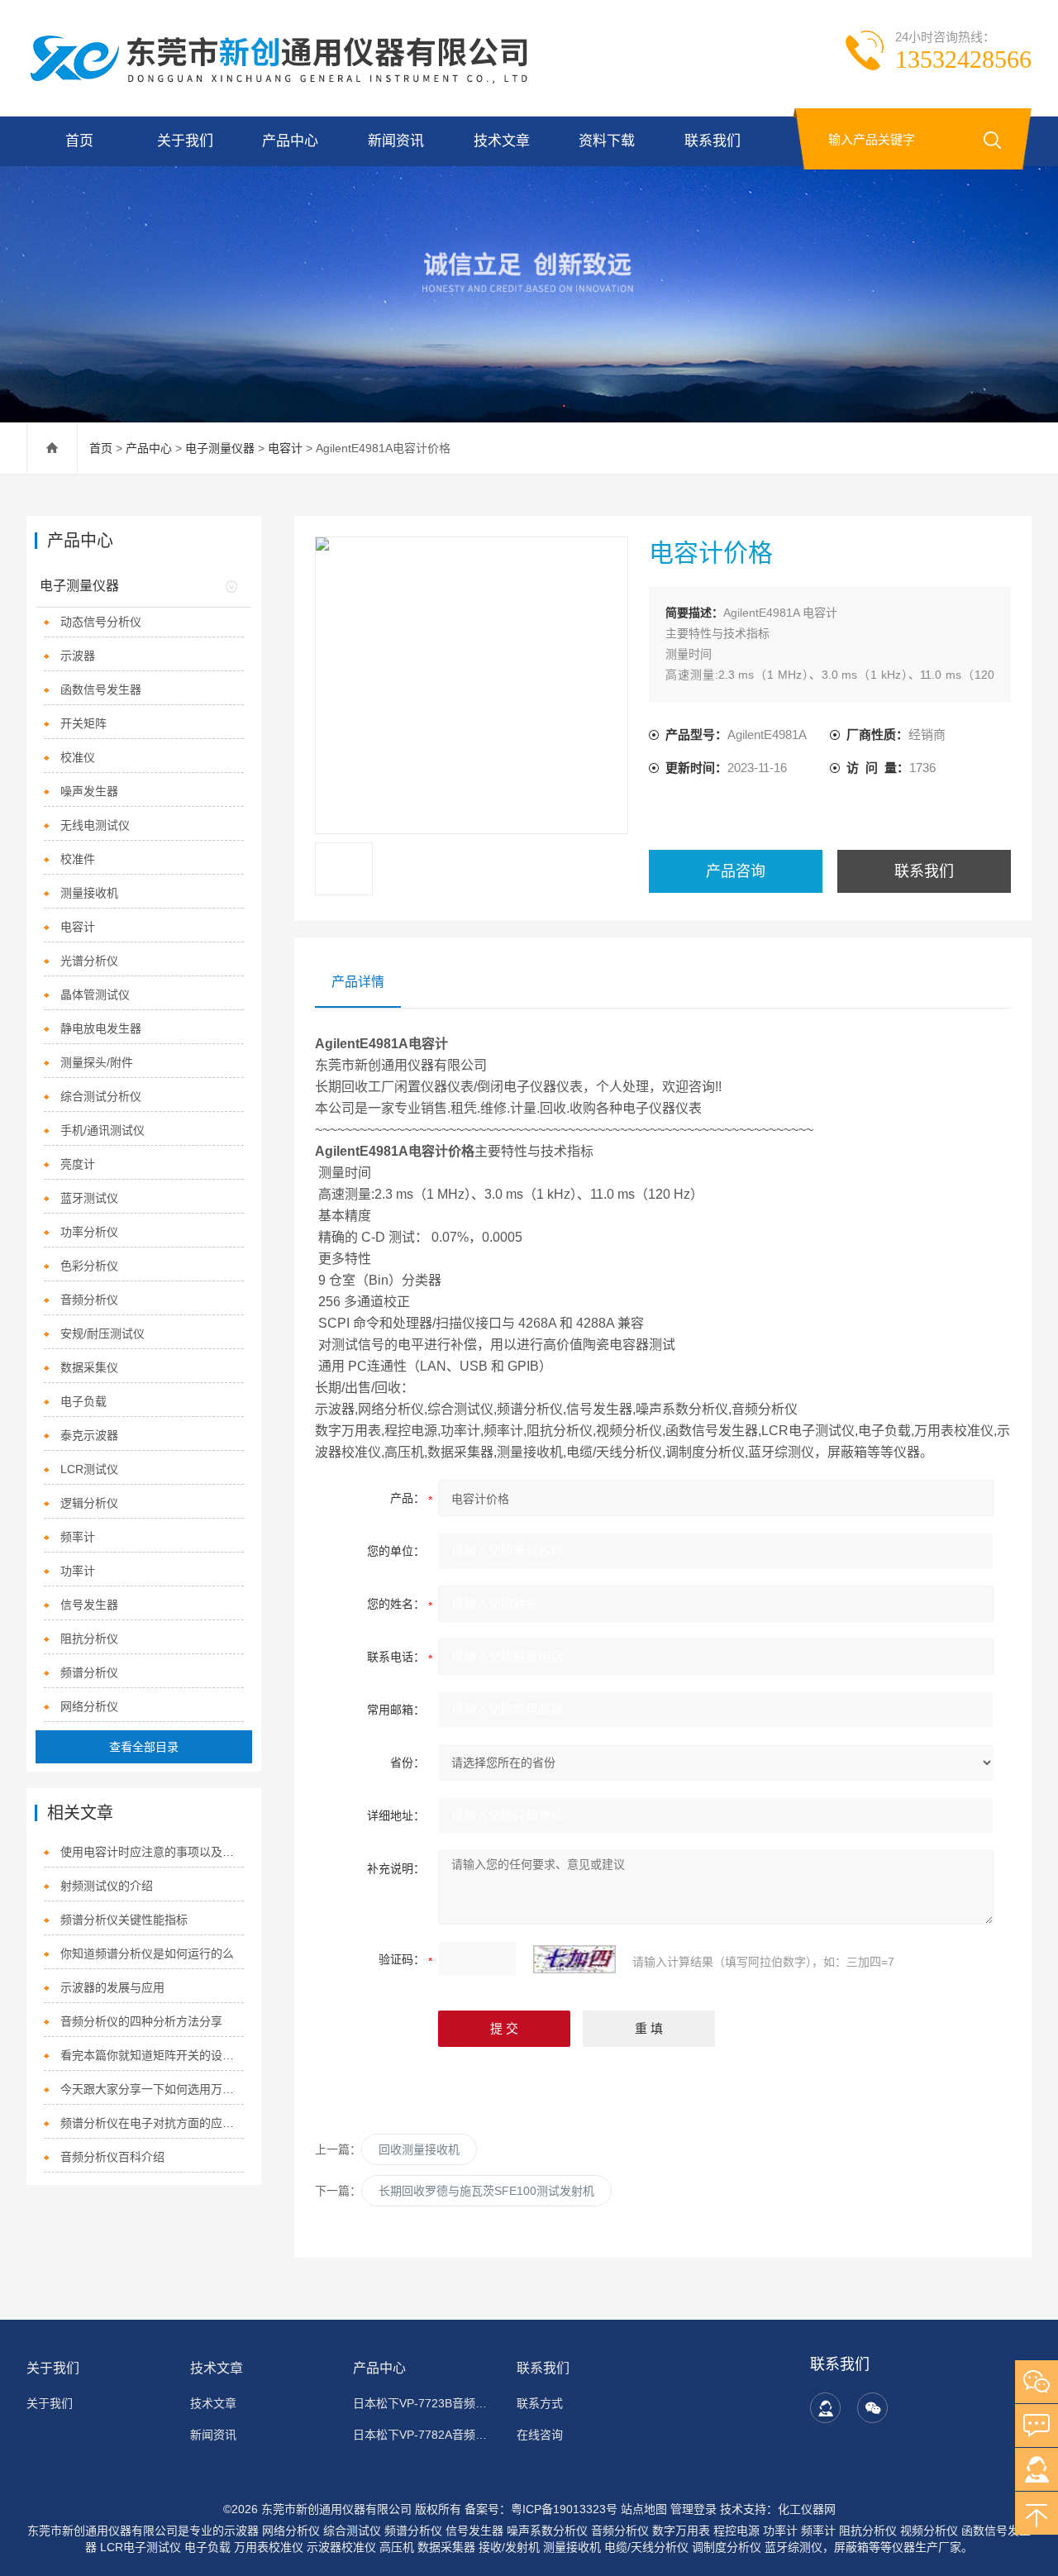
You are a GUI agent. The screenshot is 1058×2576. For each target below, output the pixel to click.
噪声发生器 (89, 791)
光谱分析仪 (89, 961)
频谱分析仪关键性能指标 (124, 1920)
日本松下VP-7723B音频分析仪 (425, 2403)
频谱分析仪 (89, 1672)
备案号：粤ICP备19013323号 (541, 2509)
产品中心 (290, 141)
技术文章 (502, 141)
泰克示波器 (89, 1435)
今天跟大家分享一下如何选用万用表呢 (152, 2089)
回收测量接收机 (419, 2149)
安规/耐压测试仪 (102, 1333)
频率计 (78, 1537)
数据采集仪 (89, 1367)
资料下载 (607, 141)
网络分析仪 (89, 1706)
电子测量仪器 (220, 448)
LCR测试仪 (89, 1469)
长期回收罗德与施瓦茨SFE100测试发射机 (486, 2191)
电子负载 (83, 1401)
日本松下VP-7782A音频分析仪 (425, 2435)
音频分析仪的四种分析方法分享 (141, 2021)
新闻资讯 (396, 141)
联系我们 (712, 141)
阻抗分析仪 (89, 1639)
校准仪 (78, 757)
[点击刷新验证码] (574, 1959)
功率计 (78, 1571)
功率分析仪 (89, 1232)
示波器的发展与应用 (112, 1987)
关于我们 (185, 141)
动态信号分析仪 (101, 622)
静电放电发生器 (101, 1028)
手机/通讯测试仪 (102, 1130)
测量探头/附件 (97, 1062)
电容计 (285, 448)
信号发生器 (89, 1605)
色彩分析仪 (89, 1266)
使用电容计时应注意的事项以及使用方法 (152, 1852)
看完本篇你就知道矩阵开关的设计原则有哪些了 (152, 2055)
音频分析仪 (89, 1300)
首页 (79, 141)
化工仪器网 (807, 2509)
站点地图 (644, 2509)
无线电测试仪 (95, 825)
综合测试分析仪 (101, 1096)
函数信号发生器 (101, 689)
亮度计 (78, 1164)
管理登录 (693, 2509)
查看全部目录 (144, 1747)
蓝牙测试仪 (89, 1198)
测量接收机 (89, 893)
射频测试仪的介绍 (107, 1886)
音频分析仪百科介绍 (112, 2157)
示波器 (78, 656)
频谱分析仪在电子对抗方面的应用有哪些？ (152, 2123)
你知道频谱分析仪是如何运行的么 (147, 1953)
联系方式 (540, 2403)
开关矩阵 (83, 723)
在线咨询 (540, 2435)
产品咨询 (736, 871)
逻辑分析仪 (89, 1503)
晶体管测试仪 (95, 995)
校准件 (78, 859)
